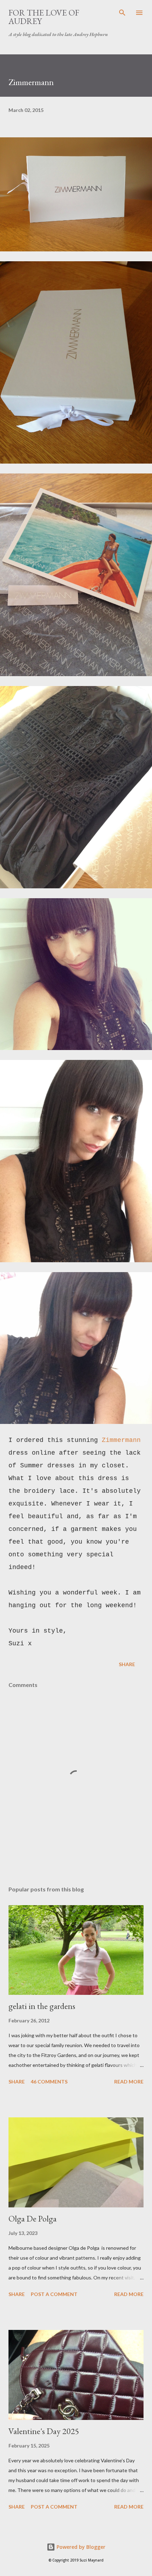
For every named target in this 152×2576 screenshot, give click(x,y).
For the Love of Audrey (44, 17)
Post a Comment (54, 2294)
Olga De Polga (33, 2219)
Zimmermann (121, 1440)
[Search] (122, 13)
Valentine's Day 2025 (44, 2431)
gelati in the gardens (42, 2006)
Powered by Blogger (80, 2547)
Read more (129, 2082)
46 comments (49, 2082)
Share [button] (127, 1664)
